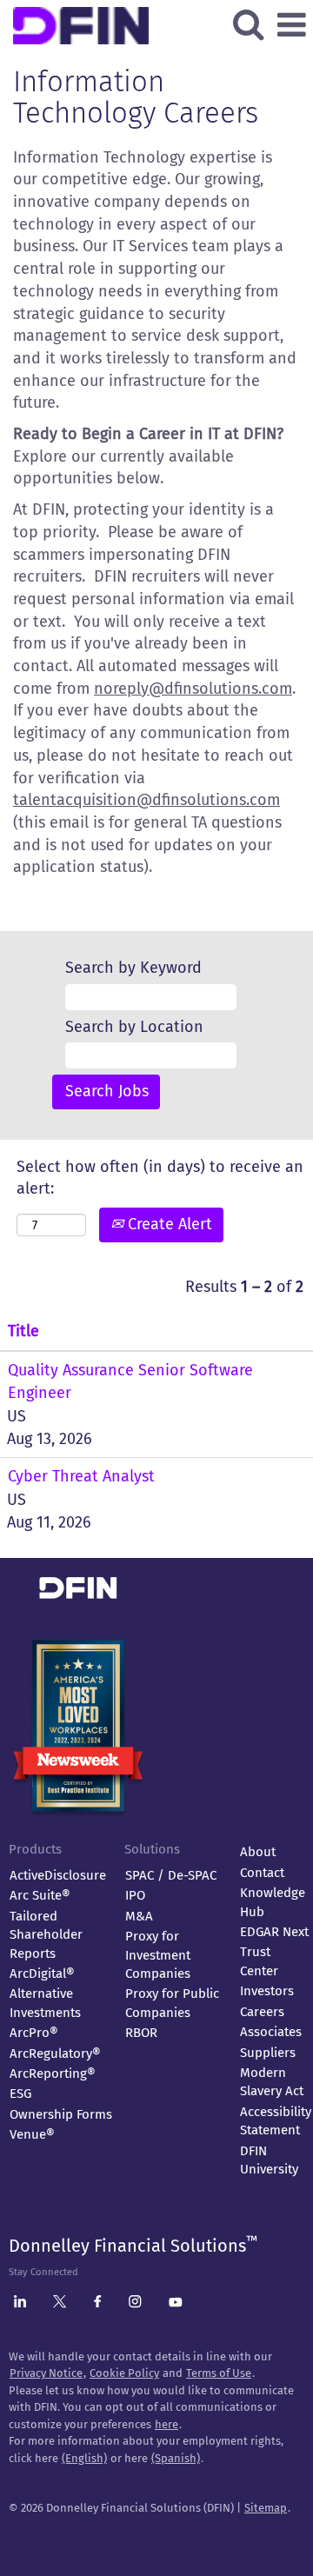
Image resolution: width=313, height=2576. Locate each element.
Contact (262, 1873)
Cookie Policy (124, 2373)
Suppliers (268, 2053)
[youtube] (176, 2303)
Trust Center (259, 1961)
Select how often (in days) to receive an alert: (160, 1178)
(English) (84, 2458)
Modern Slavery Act (272, 2082)
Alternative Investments (45, 2003)
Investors (267, 1991)
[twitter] (60, 2304)
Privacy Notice (46, 2373)
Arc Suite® (40, 1895)
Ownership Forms (61, 2114)
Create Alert (168, 1224)
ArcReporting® (53, 2073)
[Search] (248, 25)
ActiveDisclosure (58, 1875)
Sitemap (266, 2508)
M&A (139, 1916)
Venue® (32, 2134)
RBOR (141, 2033)
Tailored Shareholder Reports (46, 1935)
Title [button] (23, 1331)
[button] (291, 26)
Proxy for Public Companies (172, 2003)
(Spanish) (176, 2458)
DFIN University (269, 2160)
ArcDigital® (42, 1974)
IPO (135, 1895)
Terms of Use (219, 2373)
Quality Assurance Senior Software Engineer (130, 1381)
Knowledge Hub (273, 1902)
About (258, 1852)
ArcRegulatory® (55, 2053)
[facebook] (98, 2304)
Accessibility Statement (276, 2121)
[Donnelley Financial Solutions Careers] (150, 11)
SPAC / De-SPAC (171, 1875)
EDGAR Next (274, 1932)
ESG (20, 2093)
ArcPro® (34, 2033)
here (166, 2424)
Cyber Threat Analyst (81, 1476)
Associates (271, 2032)
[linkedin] (20, 2304)
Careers (262, 2012)
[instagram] (135, 2304)
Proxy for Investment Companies (158, 1955)
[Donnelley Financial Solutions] (149, 1558)
